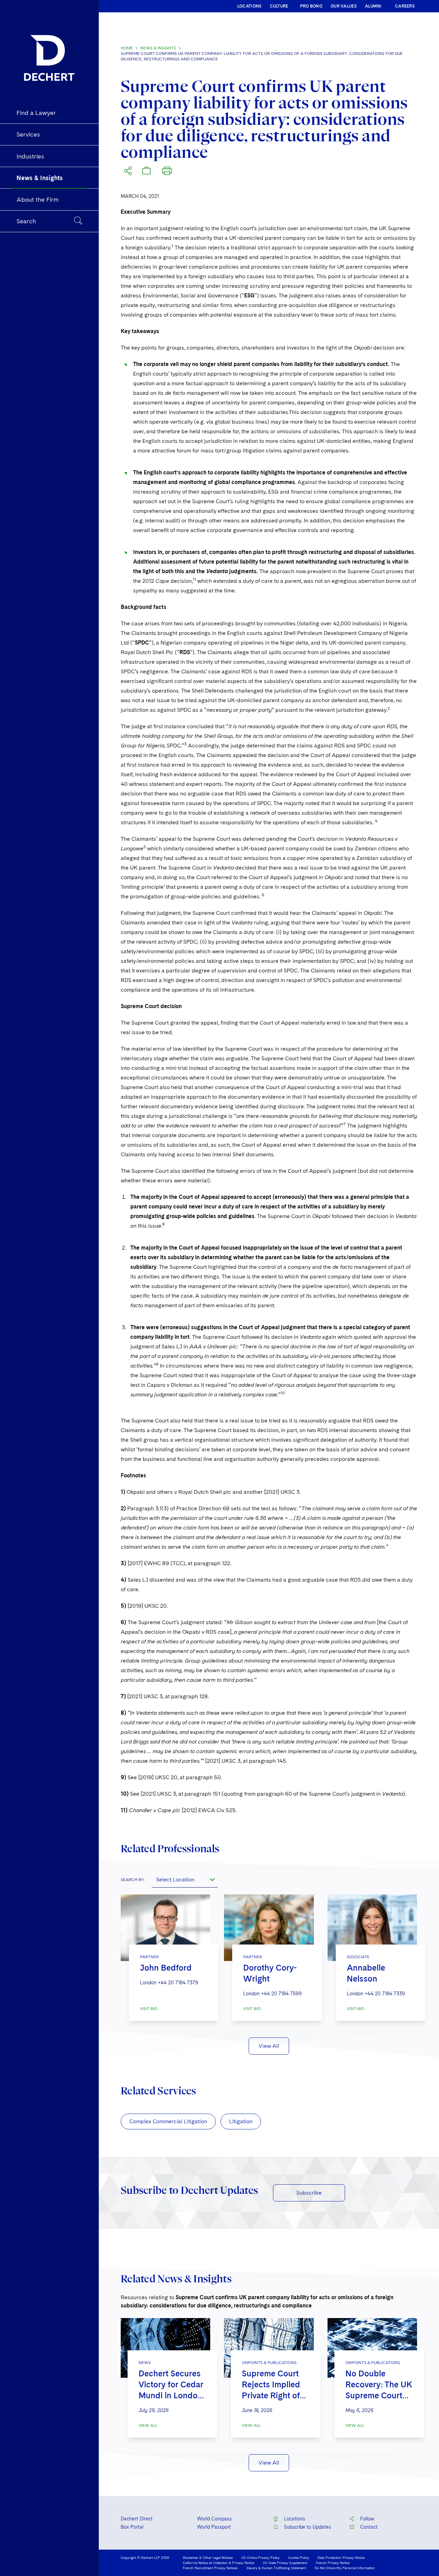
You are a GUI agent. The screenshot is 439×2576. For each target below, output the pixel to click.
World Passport (214, 2527)
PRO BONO (311, 6)
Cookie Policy (299, 2557)
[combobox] (185, 1879)
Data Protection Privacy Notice (341, 2557)
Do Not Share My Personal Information (345, 2568)
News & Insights (158, 48)
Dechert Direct (137, 2519)
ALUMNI (373, 6)
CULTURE (279, 6)
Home (127, 48)
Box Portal (132, 2527)
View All (269, 2046)
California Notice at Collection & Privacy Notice (218, 2563)
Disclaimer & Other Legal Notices (208, 2557)
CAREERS (405, 6)
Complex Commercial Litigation (168, 2121)
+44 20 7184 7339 (385, 1994)
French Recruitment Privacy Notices (210, 2568)
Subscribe (309, 2193)
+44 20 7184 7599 (281, 1994)
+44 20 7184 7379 (178, 1983)
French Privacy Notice (333, 2563)
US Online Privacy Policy (260, 2557)
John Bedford (166, 1968)
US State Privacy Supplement (285, 2563)
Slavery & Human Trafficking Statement (276, 2568)
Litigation (241, 2121)
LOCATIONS (250, 6)
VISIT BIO (149, 2009)
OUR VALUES (344, 6)
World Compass (214, 2519)
